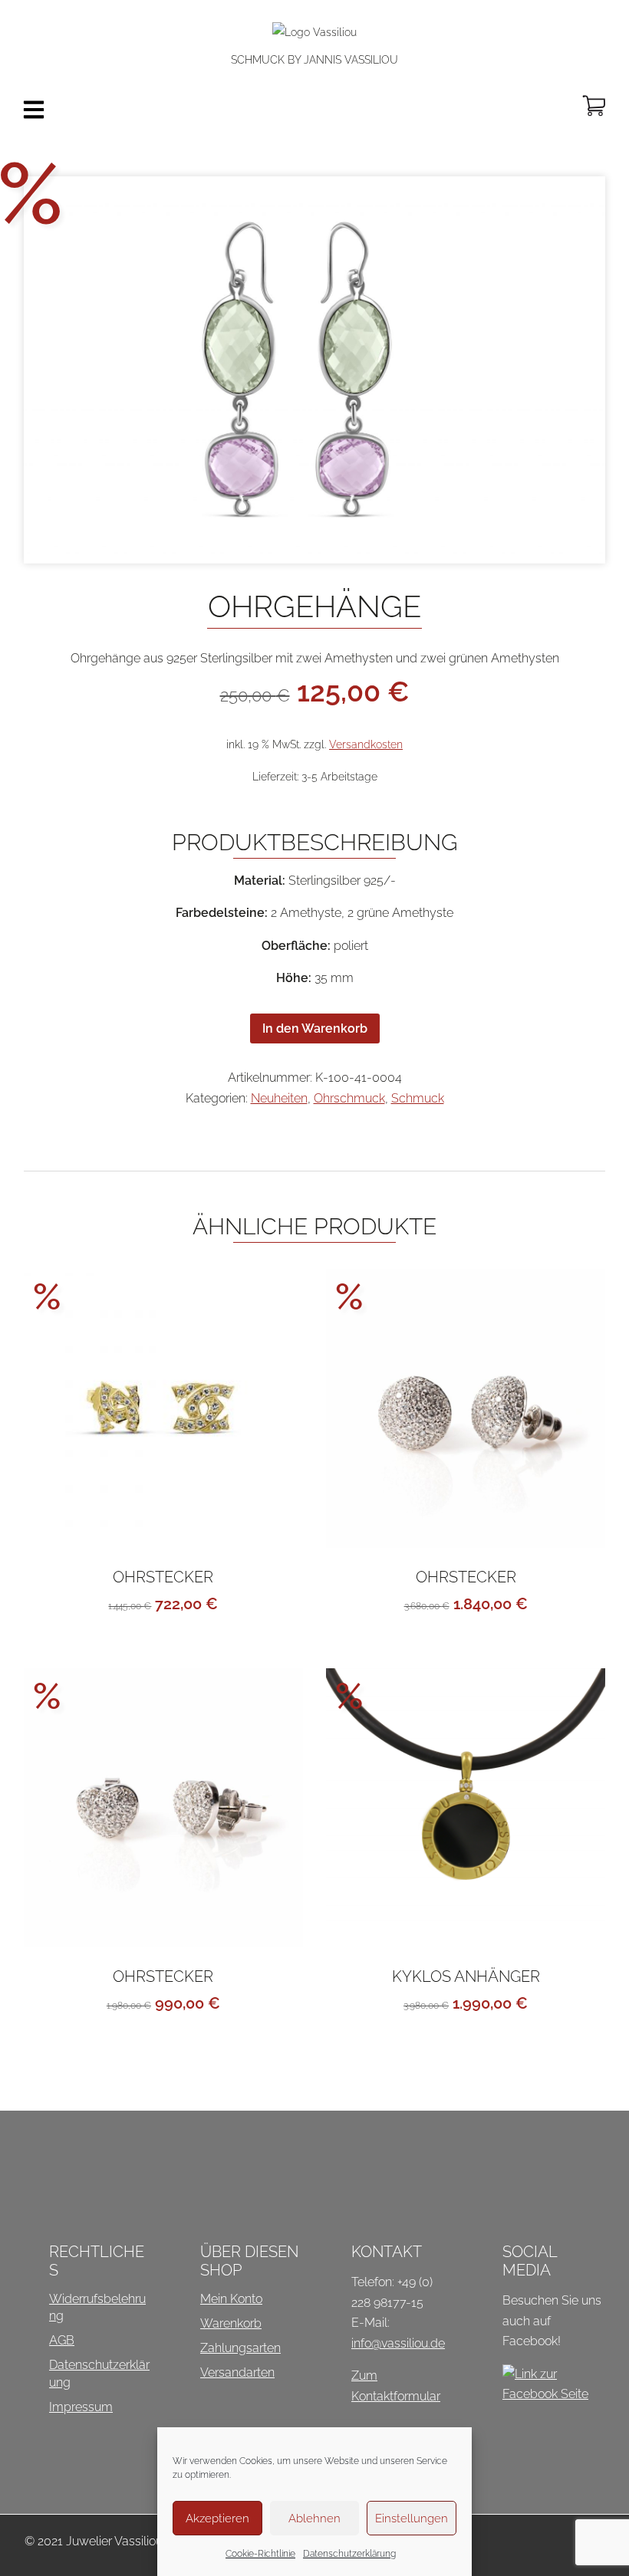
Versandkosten (366, 744)
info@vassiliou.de (398, 2343)
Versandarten (237, 2372)
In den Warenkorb (315, 1028)
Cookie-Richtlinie (260, 2554)
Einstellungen (412, 2518)
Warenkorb (231, 2323)
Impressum (81, 2407)
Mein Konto (231, 2299)
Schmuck (418, 1098)
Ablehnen (314, 2518)
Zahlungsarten (240, 2348)
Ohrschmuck (349, 1098)
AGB (62, 2340)
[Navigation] (34, 110)
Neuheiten (279, 1098)
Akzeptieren (217, 2518)
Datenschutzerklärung (349, 2554)
